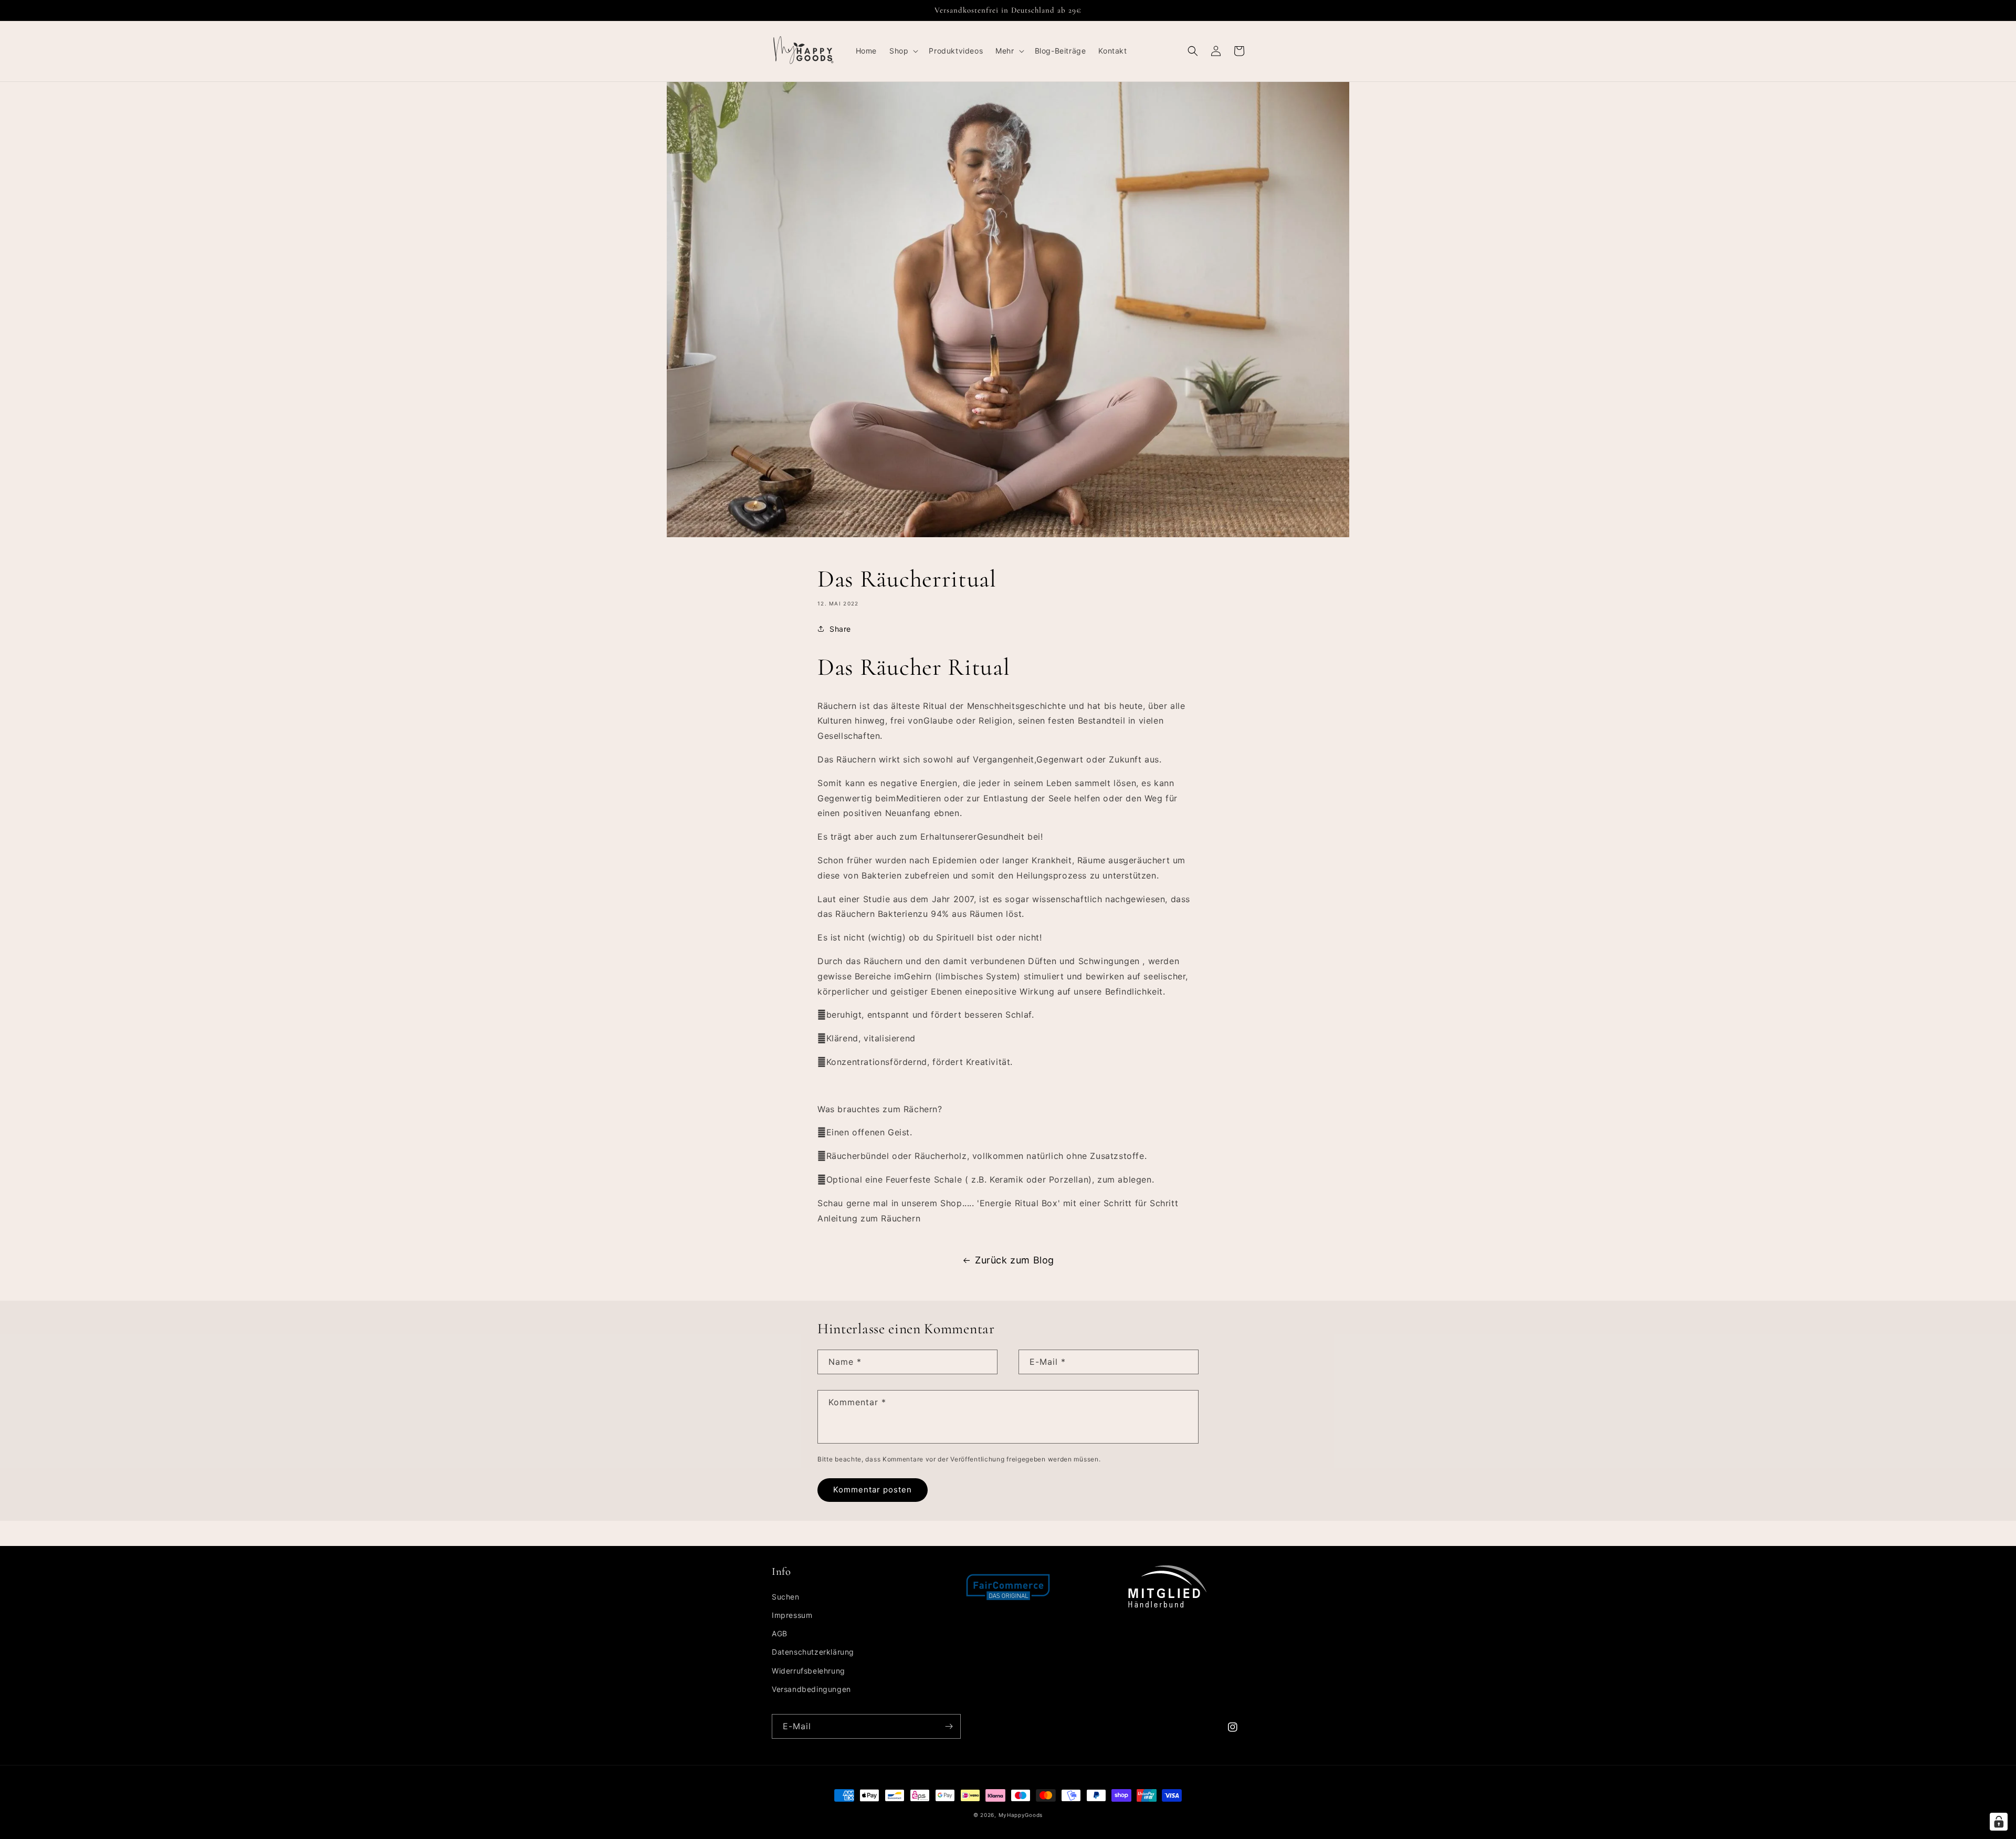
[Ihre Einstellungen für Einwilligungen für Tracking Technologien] (1999, 1822)
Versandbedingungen (811, 1689)
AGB (780, 1633)
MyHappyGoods (1021, 1815)
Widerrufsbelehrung (808, 1671)
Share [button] (840, 629)
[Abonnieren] (949, 1726)
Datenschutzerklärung (813, 1652)
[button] (903, 51)
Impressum (792, 1615)
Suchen (786, 1597)
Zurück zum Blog (1015, 1260)
